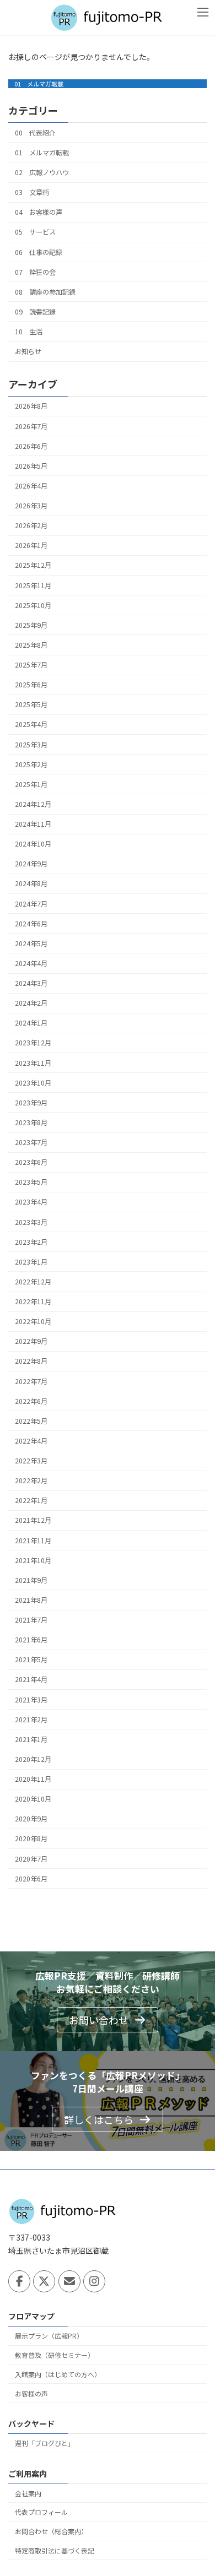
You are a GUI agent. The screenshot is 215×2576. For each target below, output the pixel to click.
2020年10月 (33, 1799)
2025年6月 (31, 685)
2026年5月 (31, 466)
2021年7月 (31, 1620)
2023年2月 (31, 1242)
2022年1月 (31, 1500)
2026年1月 (31, 545)
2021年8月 (31, 1600)
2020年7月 (31, 1858)
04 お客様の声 (39, 212)
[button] (108, 2020)
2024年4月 (31, 963)
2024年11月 (33, 824)
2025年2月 (31, 764)
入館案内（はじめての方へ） (58, 2374)
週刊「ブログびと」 (45, 2443)
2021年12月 (33, 1520)
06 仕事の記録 (39, 252)
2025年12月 (33, 565)
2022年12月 (33, 1282)
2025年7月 (31, 665)
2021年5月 (31, 1660)
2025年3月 (31, 744)
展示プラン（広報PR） (49, 2336)
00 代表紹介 (35, 133)
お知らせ (28, 351)
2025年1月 (31, 784)
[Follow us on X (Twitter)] (44, 2282)
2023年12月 (33, 1043)
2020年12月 (33, 1759)
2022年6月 (31, 1401)
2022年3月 (31, 1461)
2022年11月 (33, 1301)
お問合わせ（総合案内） (51, 2531)
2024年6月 (31, 924)
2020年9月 (31, 1819)
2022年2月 (31, 1480)
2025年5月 (31, 704)
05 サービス (35, 232)
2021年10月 (33, 1560)
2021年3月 (31, 1699)
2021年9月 (31, 1580)
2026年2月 (31, 525)
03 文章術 (32, 192)
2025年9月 (31, 625)
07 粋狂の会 (35, 272)
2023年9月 (31, 1103)
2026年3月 (31, 506)
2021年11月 (33, 1540)
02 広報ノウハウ (42, 172)
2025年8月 (31, 645)
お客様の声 (31, 2393)
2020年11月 (33, 1779)
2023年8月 (31, 1122)
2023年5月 (31, 1182)
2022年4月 (31, 1441)
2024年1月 (31, 1023)
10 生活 (29, 332)
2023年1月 (31, 1262)
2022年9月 (31, 1341)
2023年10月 (33, 1083)
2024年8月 (31, 883)
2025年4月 (31, 724)
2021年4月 (31, 1679)
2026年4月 (31, 486)
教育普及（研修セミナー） (55, 2355)
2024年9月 (31, 864)
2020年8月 (31, 1839)
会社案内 (28, 2493)
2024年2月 (31, 1003)
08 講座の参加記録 (45, 292)
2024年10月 (33, 844)
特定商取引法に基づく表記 (55, 2550)
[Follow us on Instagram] (94, 2282)
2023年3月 (31, 1222)
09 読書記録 (35, 312)
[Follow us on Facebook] (19, 2282)
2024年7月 (31, 903)
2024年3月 (31, 983)
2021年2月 (31, 1720)
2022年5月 (31, 1421)
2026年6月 (31, 446)
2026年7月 (31, 426)
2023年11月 (33, 1062)
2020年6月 (31, 1879)
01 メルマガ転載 (39, 84)
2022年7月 (31, 1381)
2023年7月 (31, 1142)
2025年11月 (33, 585)
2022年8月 (31, 1361)
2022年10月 (33, 1321)
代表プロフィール (41, 2512)
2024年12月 (33, 804)
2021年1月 (31, 1739)
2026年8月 (31, 406)
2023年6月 (31, 1162)
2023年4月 (31, 1202)
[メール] (69, 2282)
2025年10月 (33, 605)
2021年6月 (31, 1640)
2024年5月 (31, 943)
